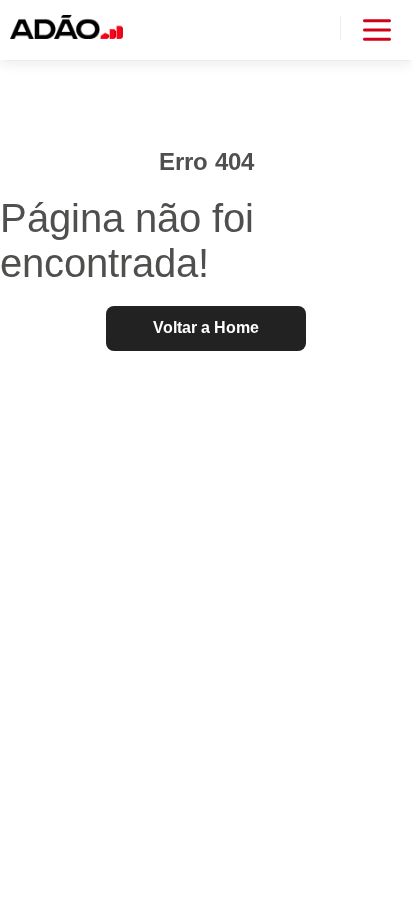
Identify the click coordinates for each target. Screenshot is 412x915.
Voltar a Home (206, 327)
